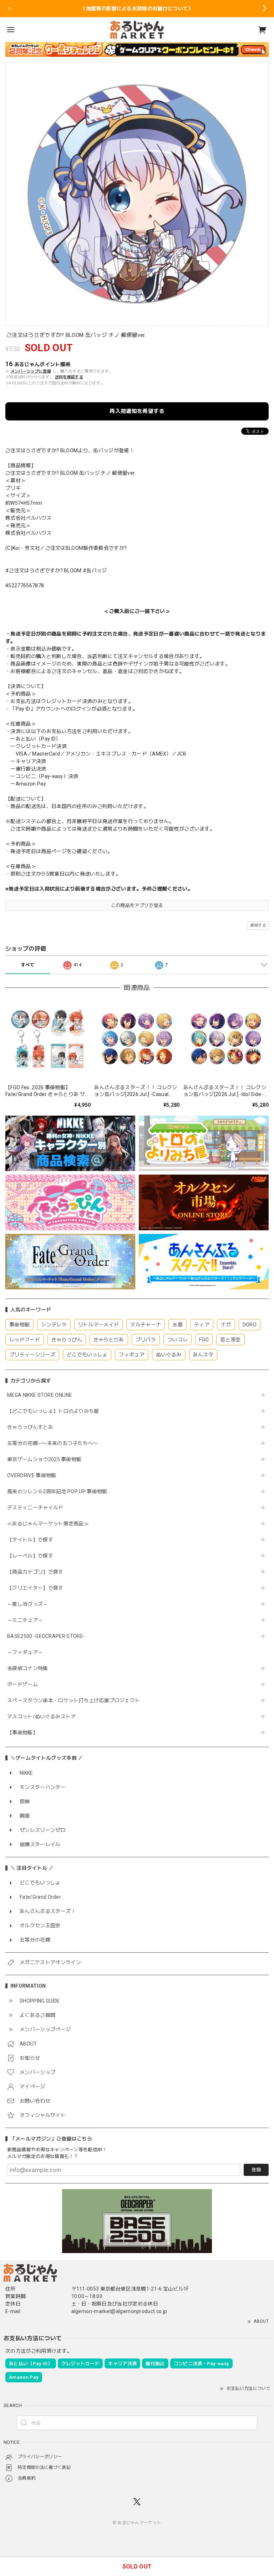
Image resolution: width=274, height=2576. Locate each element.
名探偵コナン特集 (28, 1668)
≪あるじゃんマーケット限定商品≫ (48, 1524)
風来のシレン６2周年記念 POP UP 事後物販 (57, 1491)
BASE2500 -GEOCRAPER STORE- (46, 1636)
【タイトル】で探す (30, 1540)
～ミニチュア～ (25, 1620)
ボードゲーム (22, 1684)
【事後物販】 (22, 1733)
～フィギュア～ (25, 1652)
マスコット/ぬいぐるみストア (41, 1716)
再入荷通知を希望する (137, 411)
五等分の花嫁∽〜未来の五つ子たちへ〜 (55, 1443)
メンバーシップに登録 (31, 371)
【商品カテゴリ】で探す (35, 1572)
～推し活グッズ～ (28, 1604)
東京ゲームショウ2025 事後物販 (47, 1459)
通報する (258, 925)
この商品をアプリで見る (137, 905)
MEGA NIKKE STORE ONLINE (40, 1395)
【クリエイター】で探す (35, 1588)
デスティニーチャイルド (35, 1508)
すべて (28, 965)
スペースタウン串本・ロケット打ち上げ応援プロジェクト (73, 1700)
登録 (256, 2170)
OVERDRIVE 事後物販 (32, 1475)
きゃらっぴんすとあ (30, 1427)
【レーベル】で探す (30, 1556)
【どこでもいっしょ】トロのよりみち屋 (56, 1411)
